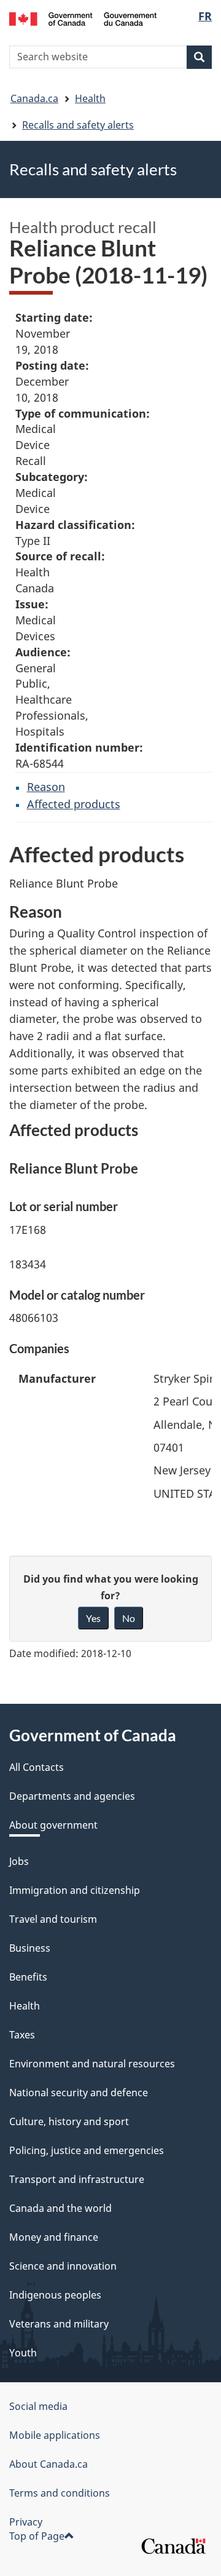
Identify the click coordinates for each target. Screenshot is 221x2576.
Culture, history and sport (69, 2121)
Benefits (28, 1977)
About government (53, 1825)
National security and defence (79, 2093)
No (129, 1618)
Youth (23, 2353)
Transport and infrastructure (77, 2179)
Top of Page (37, 2536)
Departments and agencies (72, 1796)
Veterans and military (59, 2324)
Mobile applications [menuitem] (55, 2435)
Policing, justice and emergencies (87, 2150)
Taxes (22, 2035)
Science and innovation (63, 2266)
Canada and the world (60, 2208)
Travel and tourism (53, 1919)
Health (90, 98)
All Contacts (37, 1767)
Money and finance (54, 2237)
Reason (46, 787)
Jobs (19, 1861)
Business (30, 1948)
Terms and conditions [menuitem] (60, 2493)
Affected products (74, 804)
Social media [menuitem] (38, 2406)
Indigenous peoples (55, 2295)
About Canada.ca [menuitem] (48, 2464)
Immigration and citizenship (75, 1890)
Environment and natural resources (92, 2064)
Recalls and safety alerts (78, 125)
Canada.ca (34, 98)
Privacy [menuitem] (26, 2522)
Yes (93, 1618)
